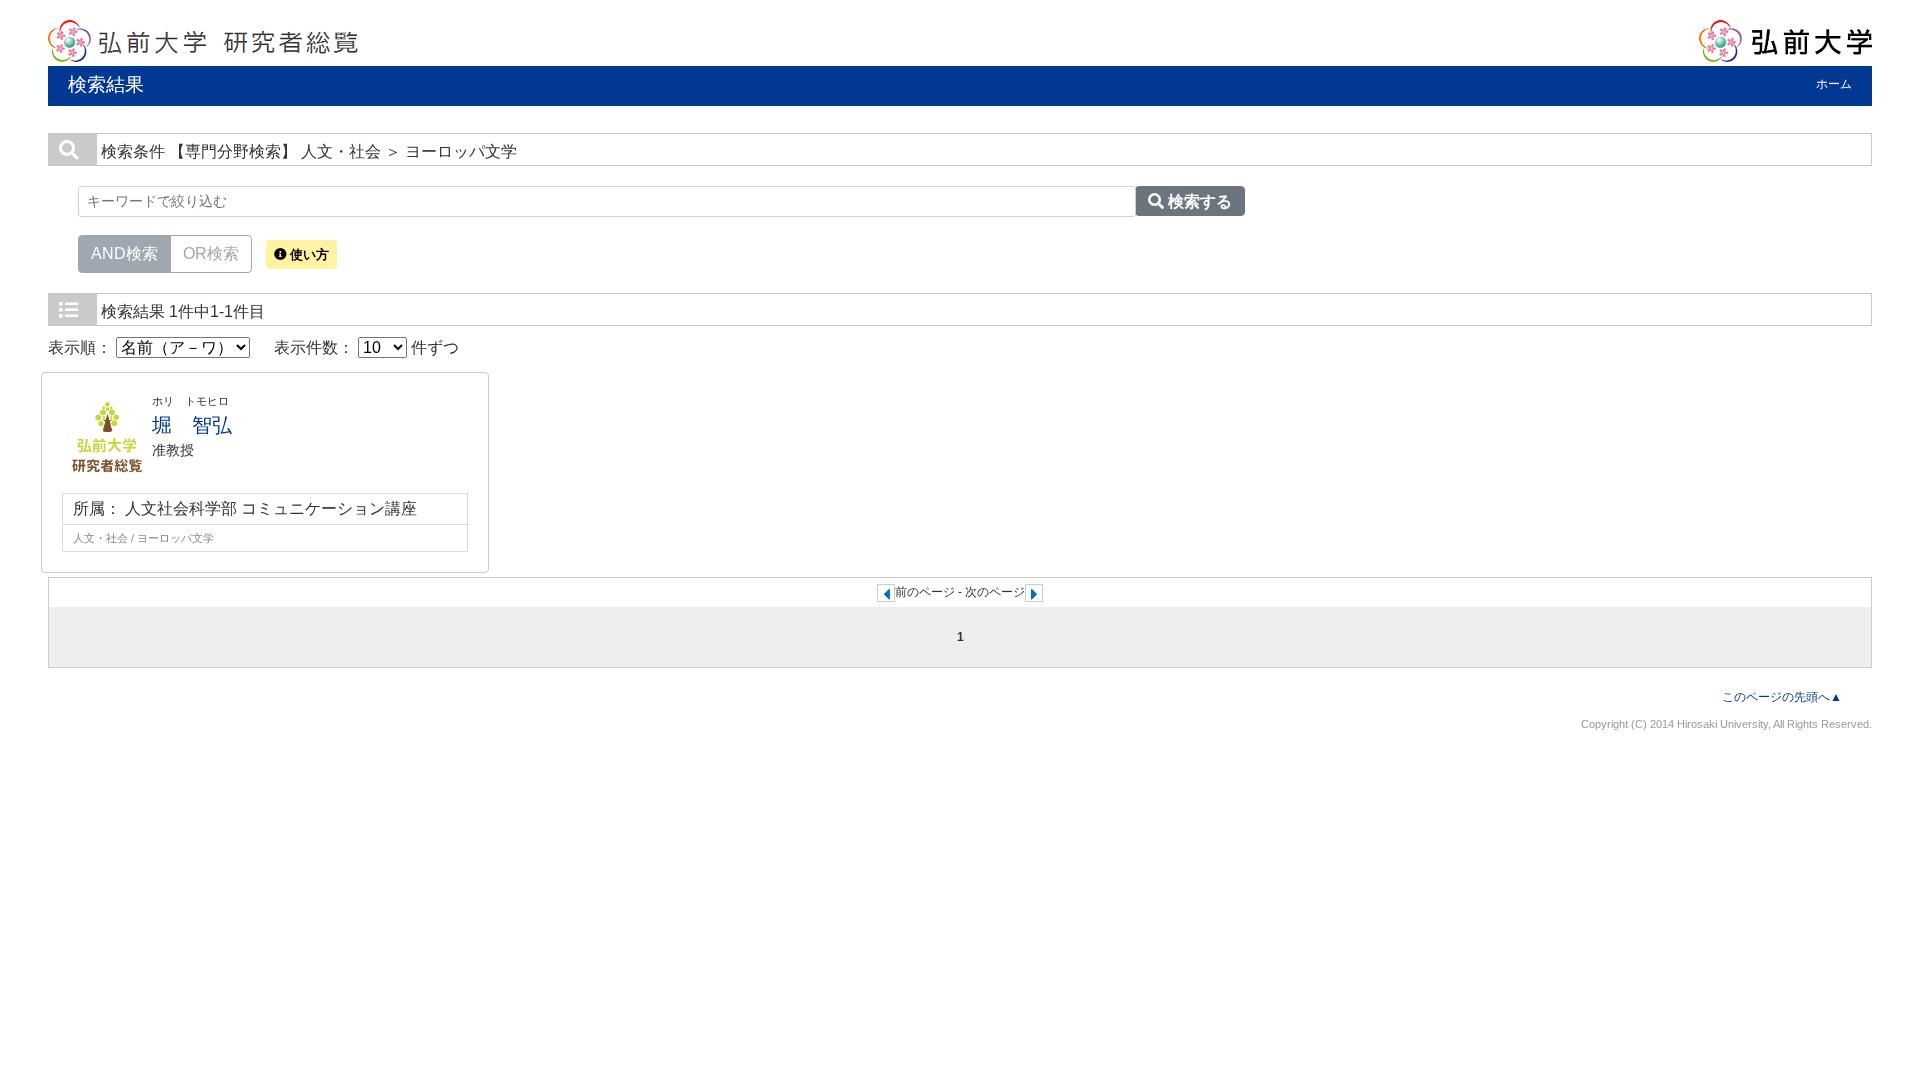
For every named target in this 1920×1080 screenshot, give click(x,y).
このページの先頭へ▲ (1782, 697)
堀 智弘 (192, 425)
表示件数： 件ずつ (366, 347)
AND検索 (124, 253)
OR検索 (211, 253)
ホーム (1834, 84)
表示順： (82, 347)
